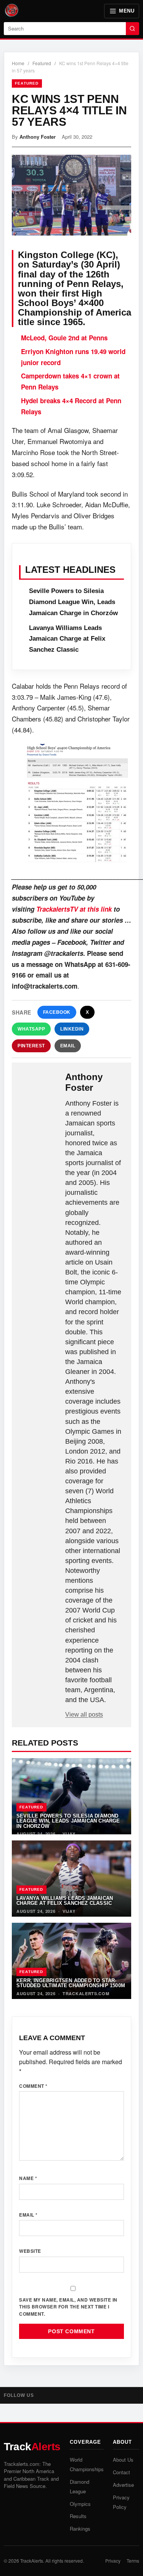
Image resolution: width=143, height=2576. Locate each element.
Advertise (123, 2485)
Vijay (69, 1834)
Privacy (113, 2561)
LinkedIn (72, 1029)
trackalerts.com (86, 1993)
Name (28, 2178)
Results (78, 2516)
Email (68, 1046)
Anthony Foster (38, 137)
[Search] (133, 29)
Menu (127, 11)
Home (18, 63)
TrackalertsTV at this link (74, 909)
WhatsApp (31, 1029)
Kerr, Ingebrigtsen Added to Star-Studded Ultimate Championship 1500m (71, 1983)
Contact (121, 2472)
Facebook (57, 1012)
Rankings (80, 2529)
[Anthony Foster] (39, 1084)
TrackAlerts (32, 2561)
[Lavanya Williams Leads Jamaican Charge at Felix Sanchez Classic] (71, 1879)
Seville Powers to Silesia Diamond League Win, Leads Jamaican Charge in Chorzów (73, 602)
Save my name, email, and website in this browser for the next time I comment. (68, 2307)
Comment (33, 2086)
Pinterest (31, 1046)
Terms (133, 2561)
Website (30, 2251)
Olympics (80, 2504)
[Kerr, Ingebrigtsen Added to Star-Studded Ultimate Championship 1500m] (71, 1961)
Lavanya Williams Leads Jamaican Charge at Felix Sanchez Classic (67, 639)
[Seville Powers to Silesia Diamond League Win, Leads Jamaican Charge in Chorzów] (71, 1796)
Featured (42, 63)
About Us (123, 2460)
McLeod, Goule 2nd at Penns (64, 338)
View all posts (84, 1714)
